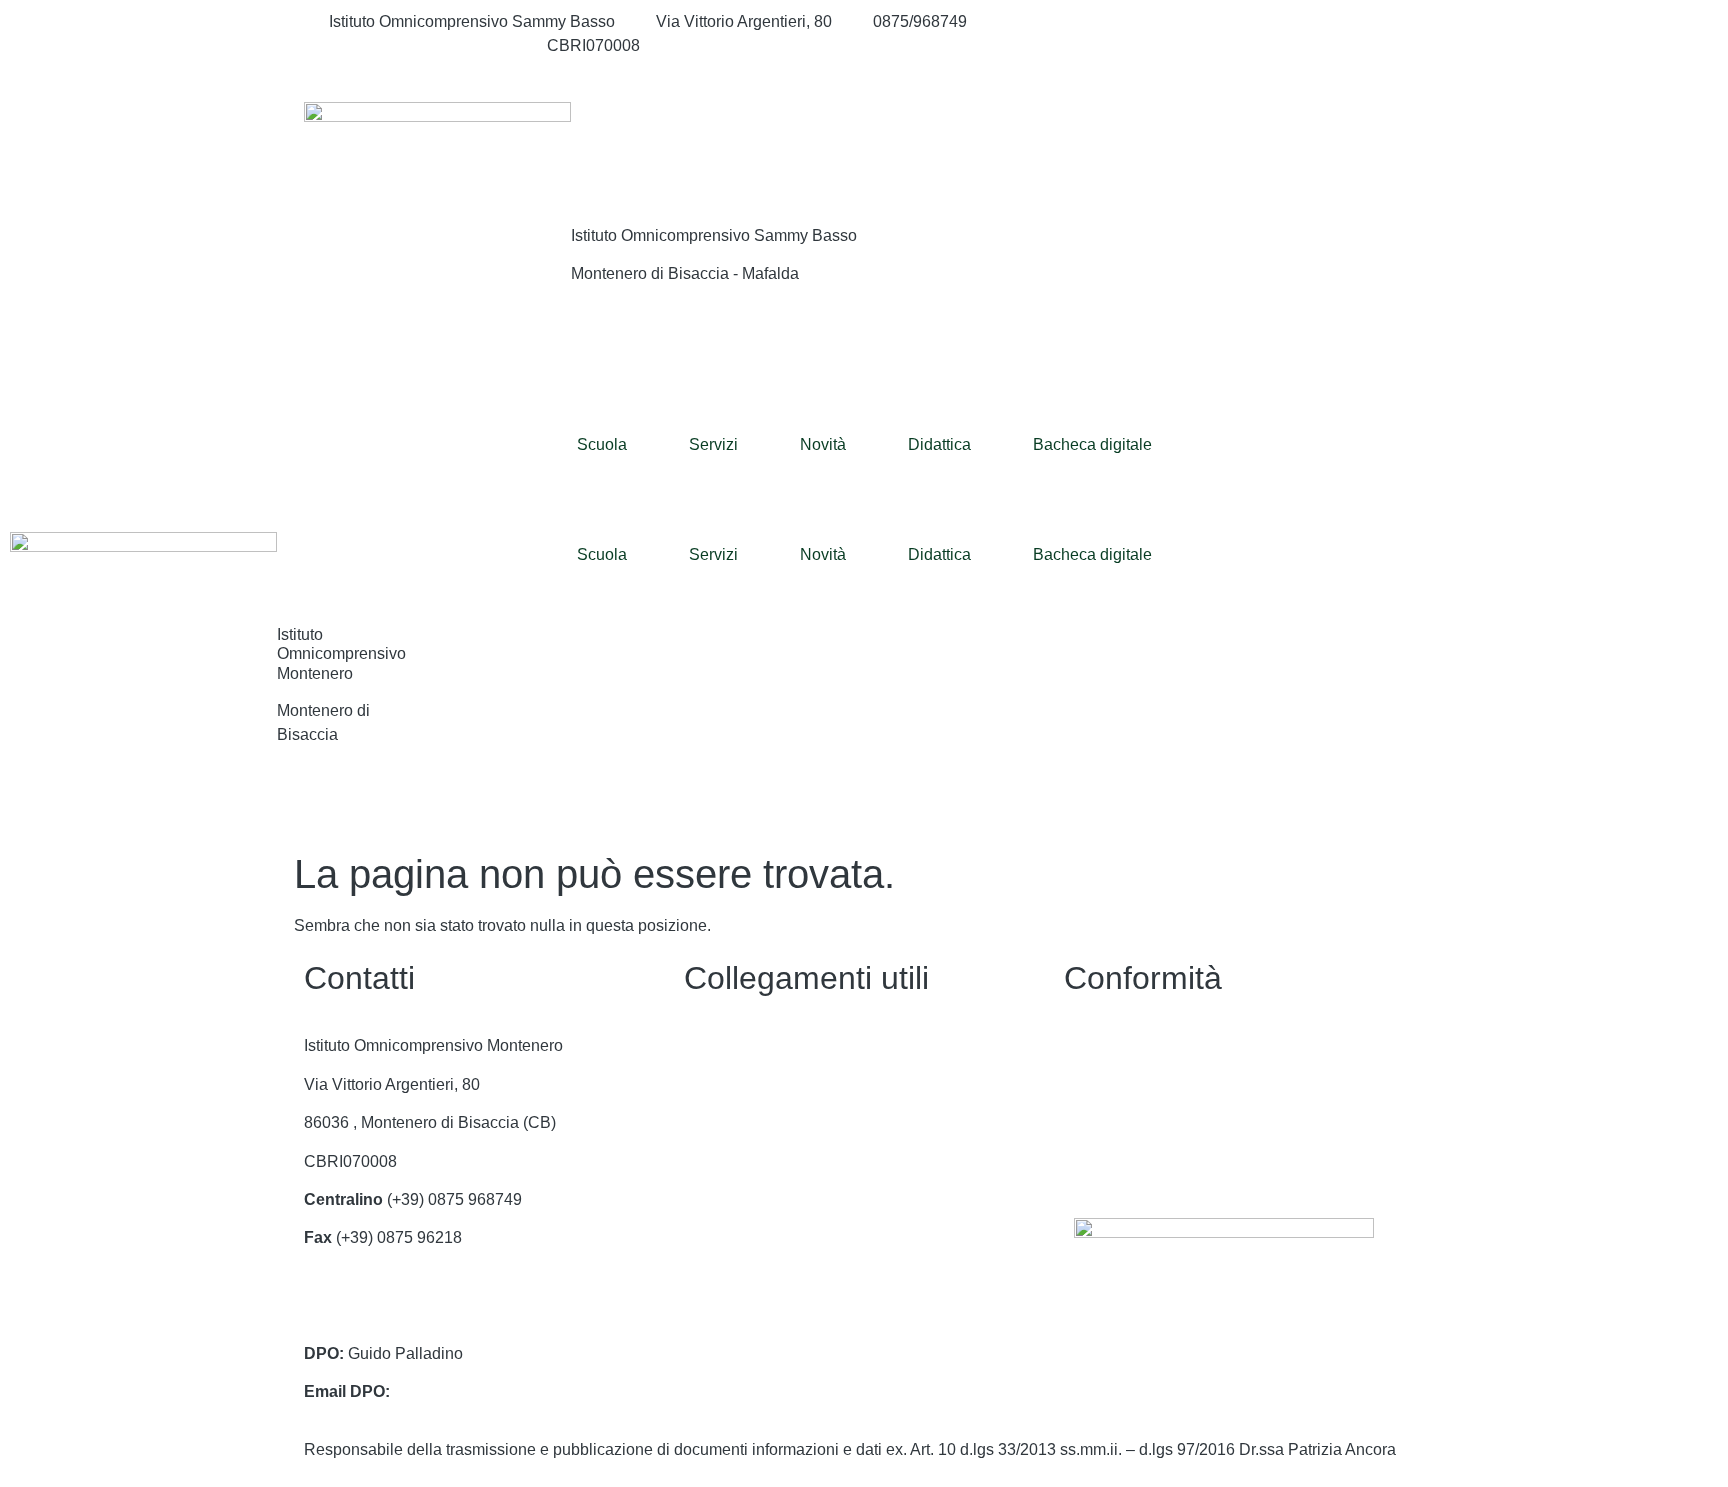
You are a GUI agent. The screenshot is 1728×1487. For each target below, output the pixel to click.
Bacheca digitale (1092, 444)
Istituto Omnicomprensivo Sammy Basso (714, 235)
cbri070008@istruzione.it (417, 45)
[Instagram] (1244, 46)
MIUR (704, 1122)
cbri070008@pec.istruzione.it (407, 1314)
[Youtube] (1244, 70)
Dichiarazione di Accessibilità (1168, 1084)
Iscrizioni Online (741, 1161)
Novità (823, 444)
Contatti (711, 1045)
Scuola (602, 444)
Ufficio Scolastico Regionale (784, 1199)
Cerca (1302, 142)
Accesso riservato (1127, 1161)
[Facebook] (1244, 22)
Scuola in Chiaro (743, 1237)
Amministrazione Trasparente (788, 1084)
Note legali (1102, 1122)
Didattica (939, 444)
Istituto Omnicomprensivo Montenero (341, 653)
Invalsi (707, 1276)
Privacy (1090, 1045)
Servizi (713, 444)
